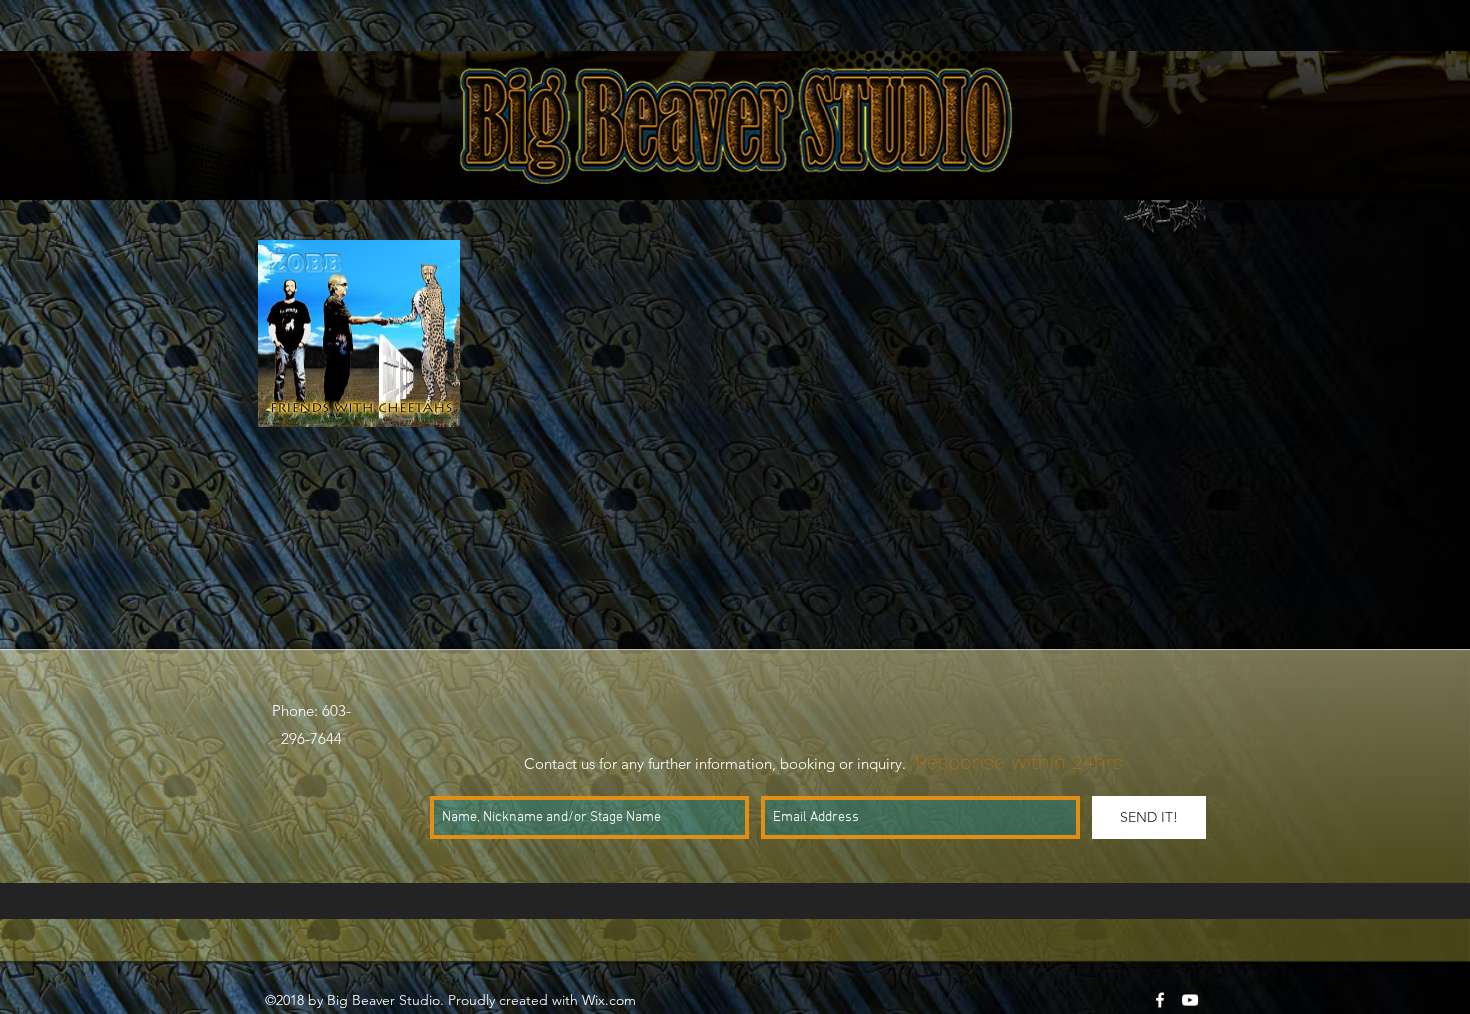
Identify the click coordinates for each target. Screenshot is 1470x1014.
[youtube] (1190, 1000)
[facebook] (1160, 1000)
